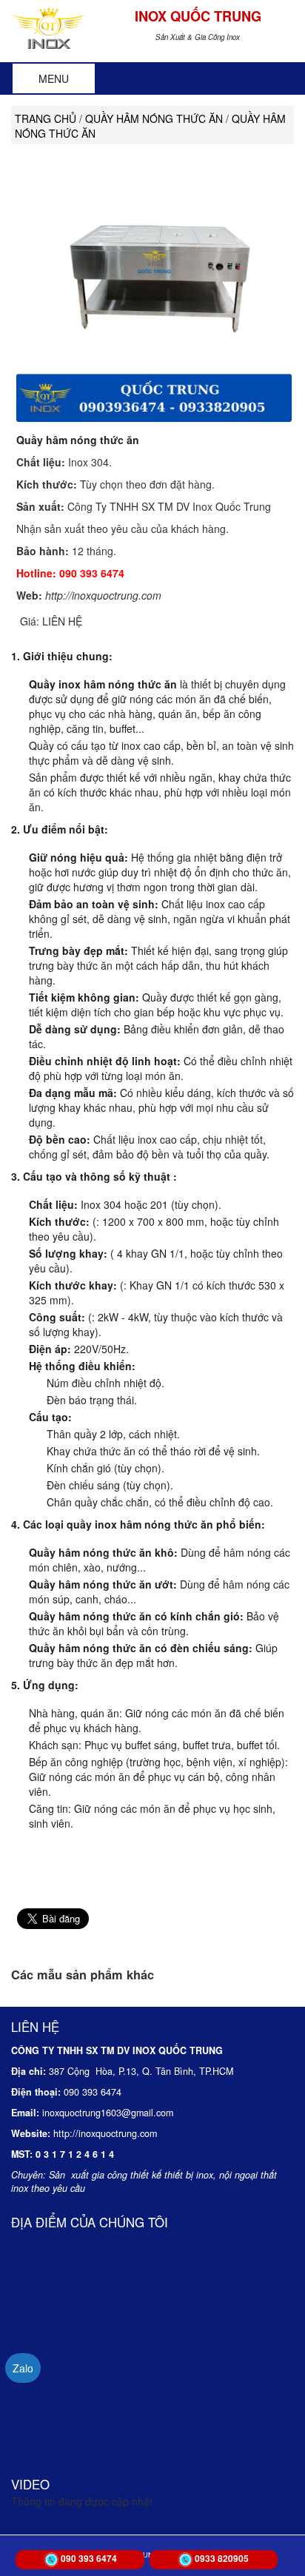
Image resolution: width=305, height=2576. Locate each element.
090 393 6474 (89, 2558)
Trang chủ (46, 118)
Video (30, 2484)
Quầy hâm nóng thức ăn (78, 440)
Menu (54, 78)
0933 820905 (222, 2558)
